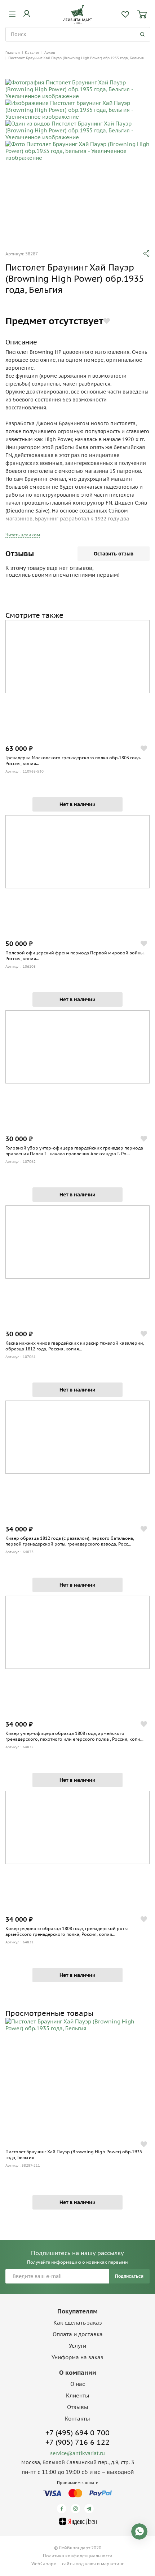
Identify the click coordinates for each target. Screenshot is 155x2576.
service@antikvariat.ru (77, 2453)
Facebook (63, 2509)
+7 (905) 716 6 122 (77, 2442)
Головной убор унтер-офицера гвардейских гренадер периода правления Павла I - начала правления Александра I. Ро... (74, 1151)
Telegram (90, 2509)
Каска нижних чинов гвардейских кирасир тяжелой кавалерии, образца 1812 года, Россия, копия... (75, 1346)
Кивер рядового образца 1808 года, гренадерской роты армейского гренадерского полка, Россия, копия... (67, 1931)
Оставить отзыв (114, 554)
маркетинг (112, 2564)
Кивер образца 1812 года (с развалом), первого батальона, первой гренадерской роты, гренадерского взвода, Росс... (70, 1541)
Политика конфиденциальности (78, 2556)
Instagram (77, 2509)
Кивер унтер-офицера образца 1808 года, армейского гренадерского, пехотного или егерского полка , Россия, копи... (74, 1736)
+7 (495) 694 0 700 (77, 2433)
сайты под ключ (79, 2564)
